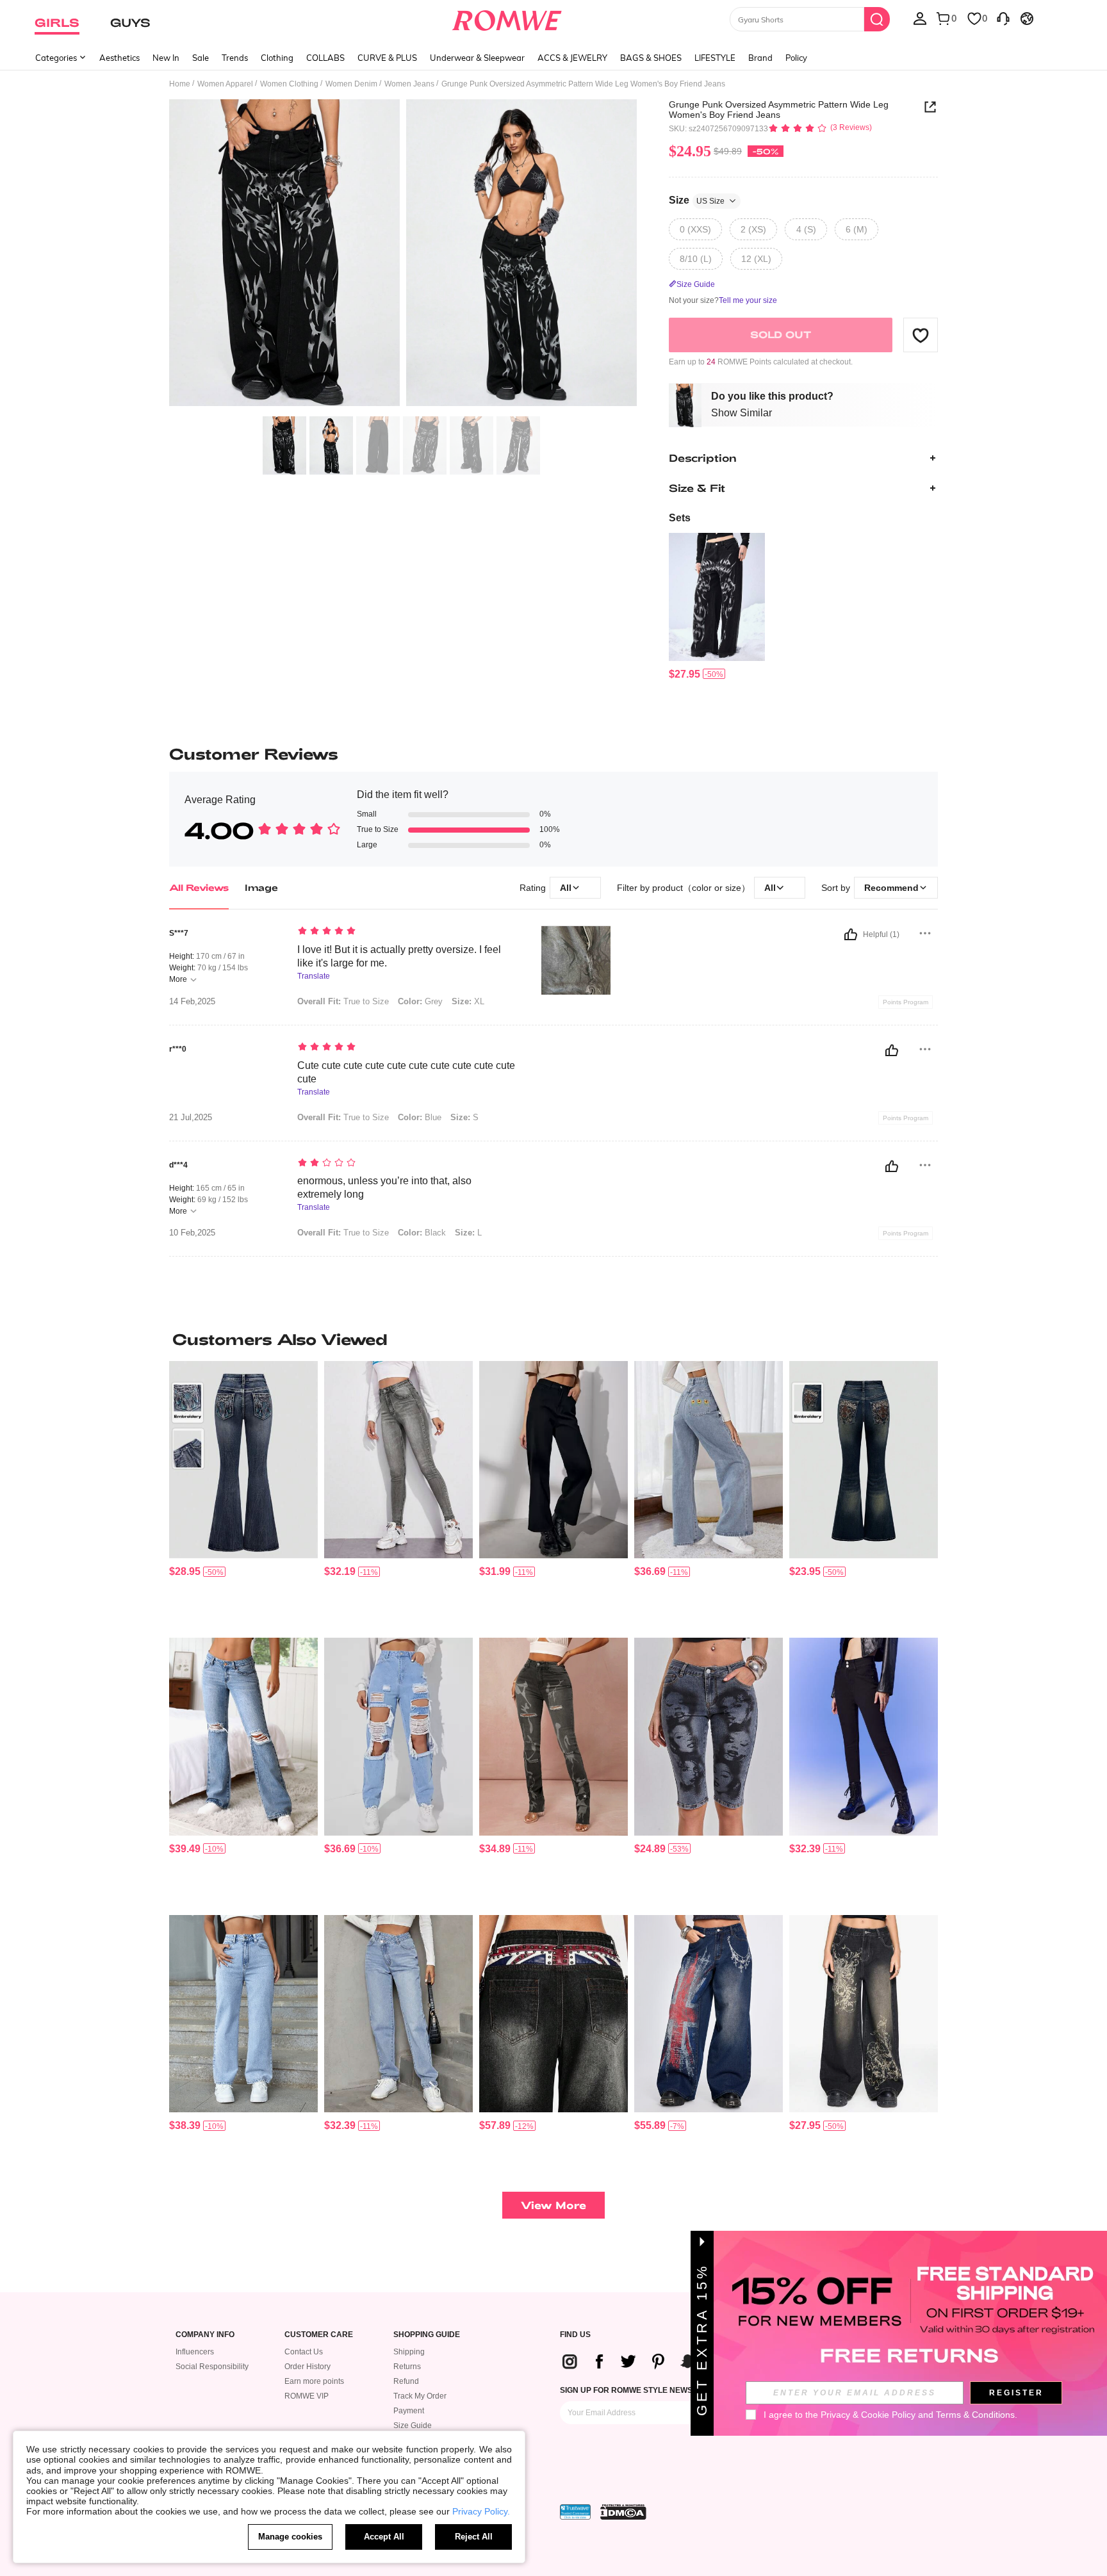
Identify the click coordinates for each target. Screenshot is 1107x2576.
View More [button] (553, 2205)
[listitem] (717, 607)
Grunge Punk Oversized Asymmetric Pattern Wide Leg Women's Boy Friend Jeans (779, 110)
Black (422, 1233)
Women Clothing (289, 84)
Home (180, 84)
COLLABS (325, 58)
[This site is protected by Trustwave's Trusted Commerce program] (575, 2512)
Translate (314, 976)
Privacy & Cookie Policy (868, 2415)
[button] (921, 335)
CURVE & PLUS (387, 58)
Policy (796, 58)
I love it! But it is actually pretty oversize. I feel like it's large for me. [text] (399, 956)
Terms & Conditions (975, 2415)
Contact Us (304, 2352)
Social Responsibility (212, 2367)
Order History (307, 2367)
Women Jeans (409, 84)
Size (697, 200)
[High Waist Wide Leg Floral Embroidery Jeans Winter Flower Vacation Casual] (709, 1460)
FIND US (575, 2335)
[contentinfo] (685, 674)
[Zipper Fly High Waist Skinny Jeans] (398, 1460)
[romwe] (507, 18)
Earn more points (314, 2381)
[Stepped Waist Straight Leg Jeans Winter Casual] (398, 2014)
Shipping (409, 2352)
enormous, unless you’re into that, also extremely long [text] (384, 1187)
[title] (553, 1339)
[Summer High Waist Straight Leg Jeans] (243, 2014)
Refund (406, 2381)
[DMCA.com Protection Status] (623, 2512)
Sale (201, 58)
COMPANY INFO (205, 2335)
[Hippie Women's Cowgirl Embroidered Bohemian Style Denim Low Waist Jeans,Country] (243, 1460)
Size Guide (413, 2425)
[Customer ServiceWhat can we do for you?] (1003, 18)
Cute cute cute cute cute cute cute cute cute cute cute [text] (406, 1072)
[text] (406, 932)
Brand (760, 58)
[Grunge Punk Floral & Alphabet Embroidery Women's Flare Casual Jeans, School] (864, 1460)
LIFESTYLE (715, 58)
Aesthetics (119, 58)
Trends (235, 58)
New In (166, 58)
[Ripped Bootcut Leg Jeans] (243, 1737)
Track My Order (420, 2396)
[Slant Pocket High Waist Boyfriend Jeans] (553, 1460)
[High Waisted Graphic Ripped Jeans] (553, 1737)
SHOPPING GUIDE (427, 2335)
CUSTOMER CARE (319, 2335)
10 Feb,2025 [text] (192, 1233)
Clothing (277, 58)
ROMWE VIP (307, 2396)
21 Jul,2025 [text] (191, 1118)
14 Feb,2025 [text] (192, 1002)
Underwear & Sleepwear (477, 58)
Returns (407, 2367)
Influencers (195, 2352)
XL (468, 1001)
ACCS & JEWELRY (572, 58)
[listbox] (920, 18)
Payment (409, 2411)
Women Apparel (225, 84)
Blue (420, 1117)
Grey (420, 1001)
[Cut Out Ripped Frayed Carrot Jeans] (398, 1737)
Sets (680, 518)
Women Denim (351, 84)
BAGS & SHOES (651, 58)
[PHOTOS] (403, 255)
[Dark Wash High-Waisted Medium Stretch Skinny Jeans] (864, 1737)
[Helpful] (851, 934)
